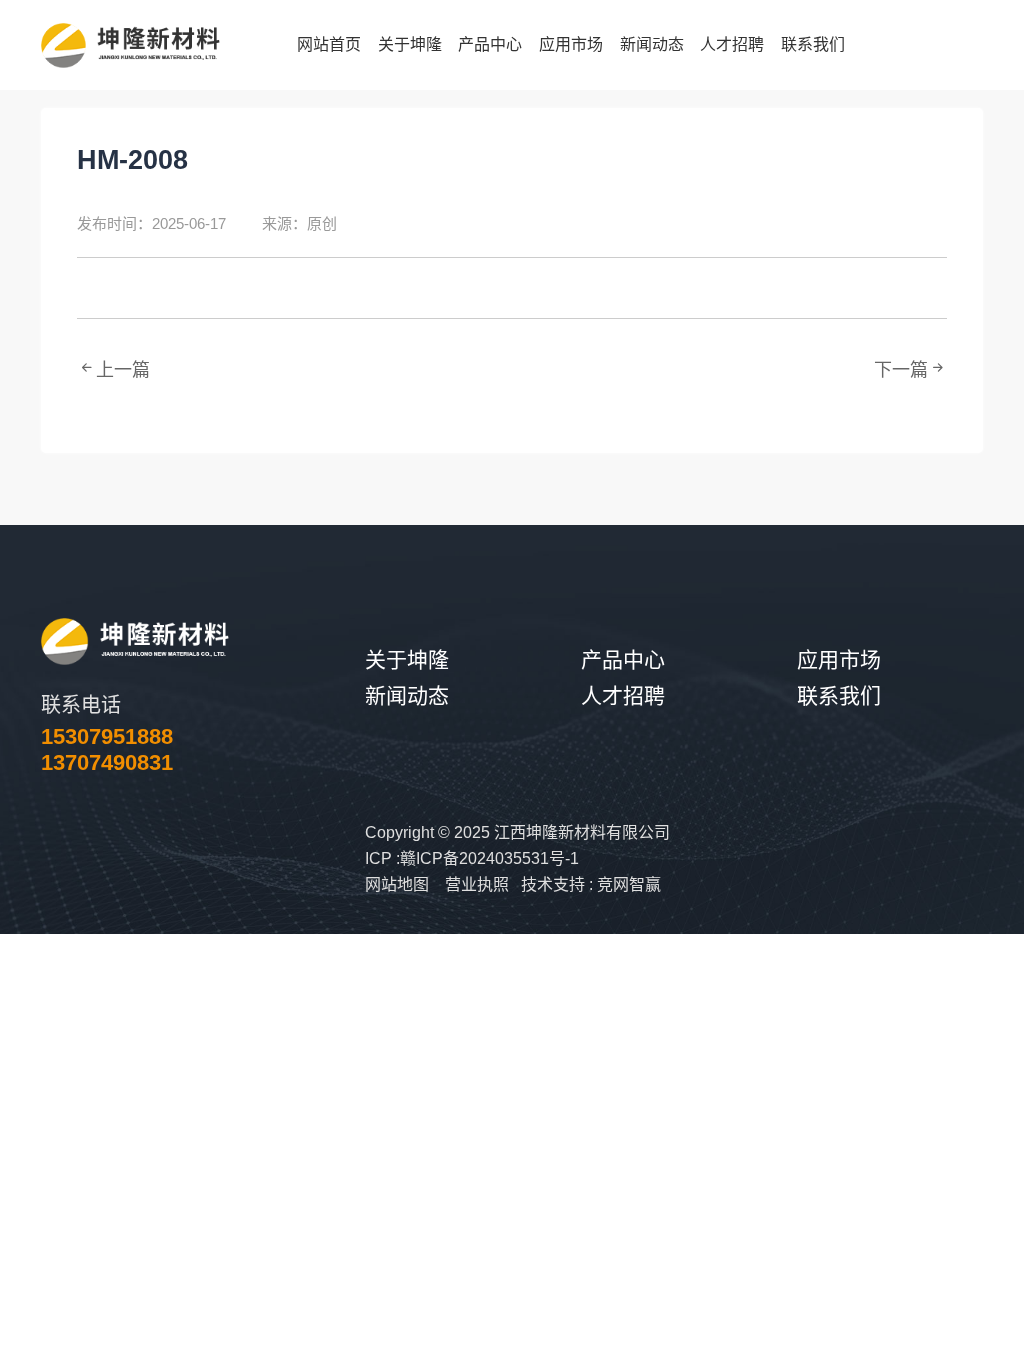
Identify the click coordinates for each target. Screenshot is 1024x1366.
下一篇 (901, 370)
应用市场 (839, 659)
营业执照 (477, 884)
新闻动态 (407, 695)
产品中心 (623, 659)
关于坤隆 (407, 659)
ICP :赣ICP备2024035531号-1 (472, 858)
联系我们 (839, 695)
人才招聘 (623, 695)
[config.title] (135, 641)
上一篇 (123, 370)
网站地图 (397, 884)
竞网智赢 (629, 884)
